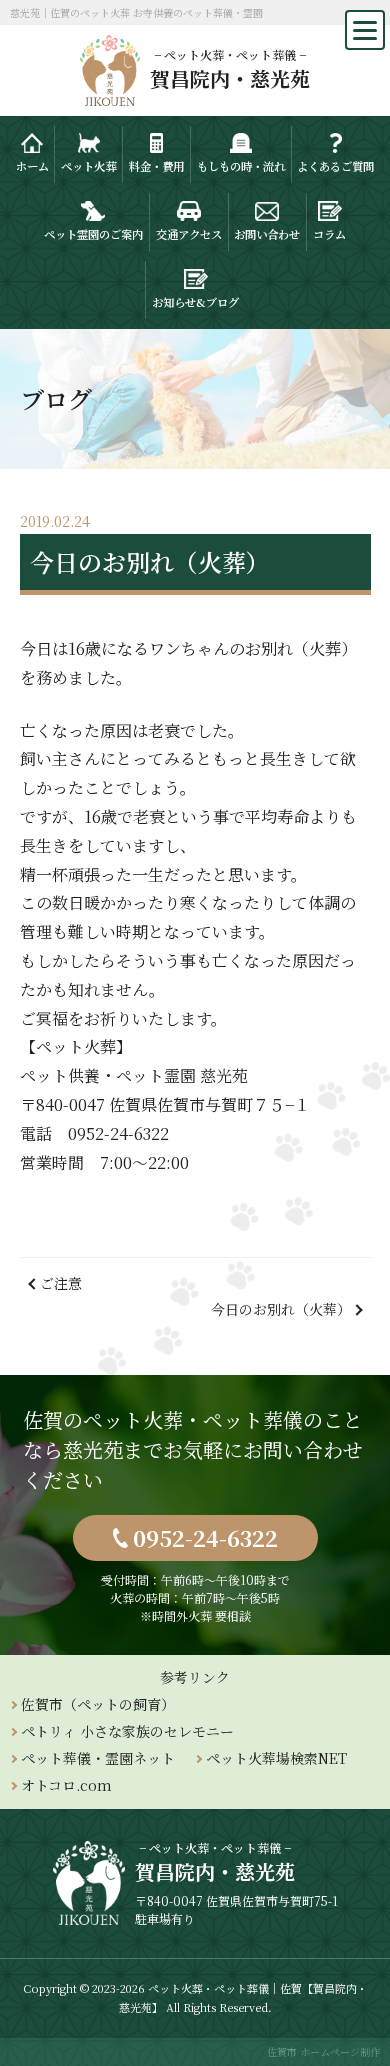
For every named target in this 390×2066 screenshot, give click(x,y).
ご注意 (61, 1283)
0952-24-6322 (205, 1537)
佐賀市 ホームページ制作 (323, 2051)
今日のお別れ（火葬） (281, 1309)
